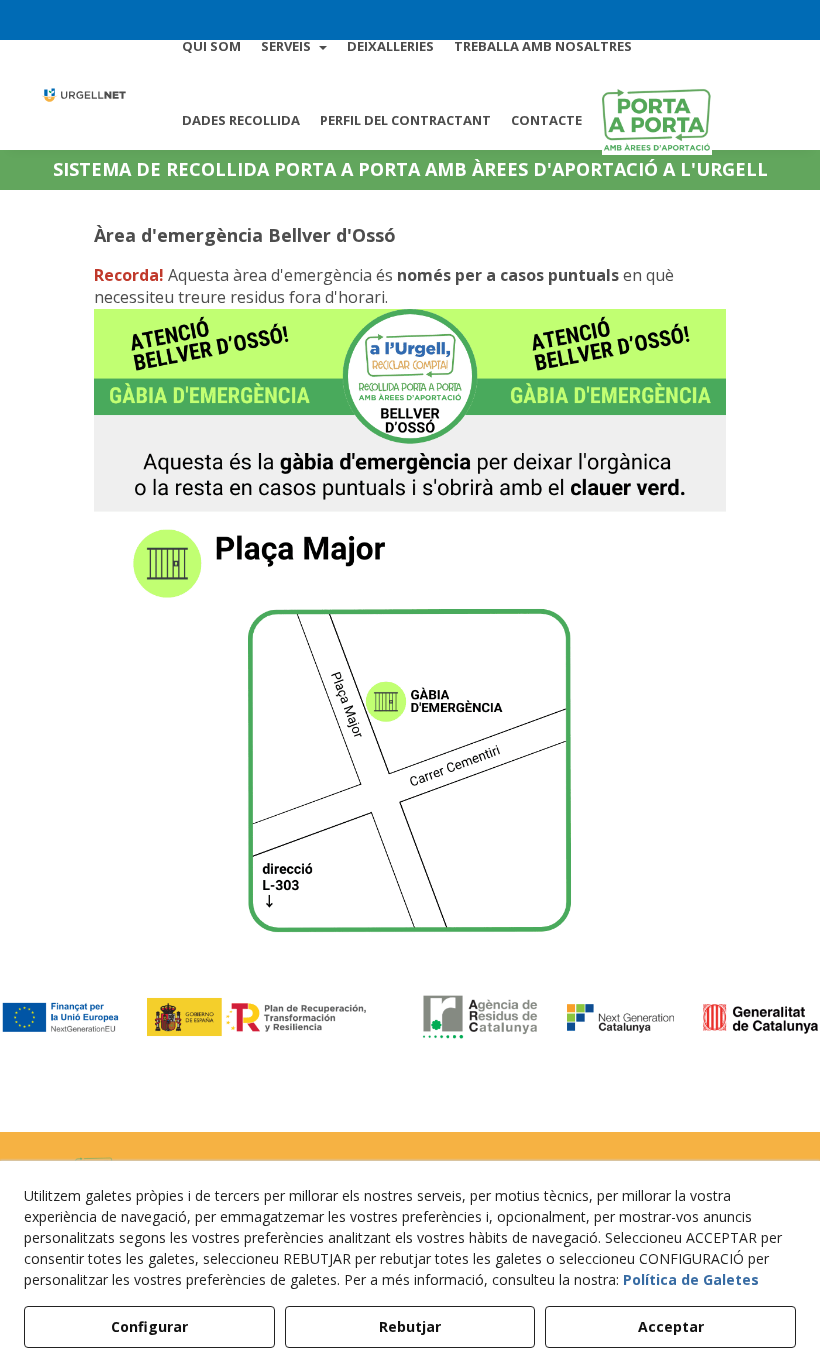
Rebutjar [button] (410, 1326)
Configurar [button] (149, 1326)
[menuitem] (211, 46)
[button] (83, 95)
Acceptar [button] (671, 1326)
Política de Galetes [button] (691, 1279)
